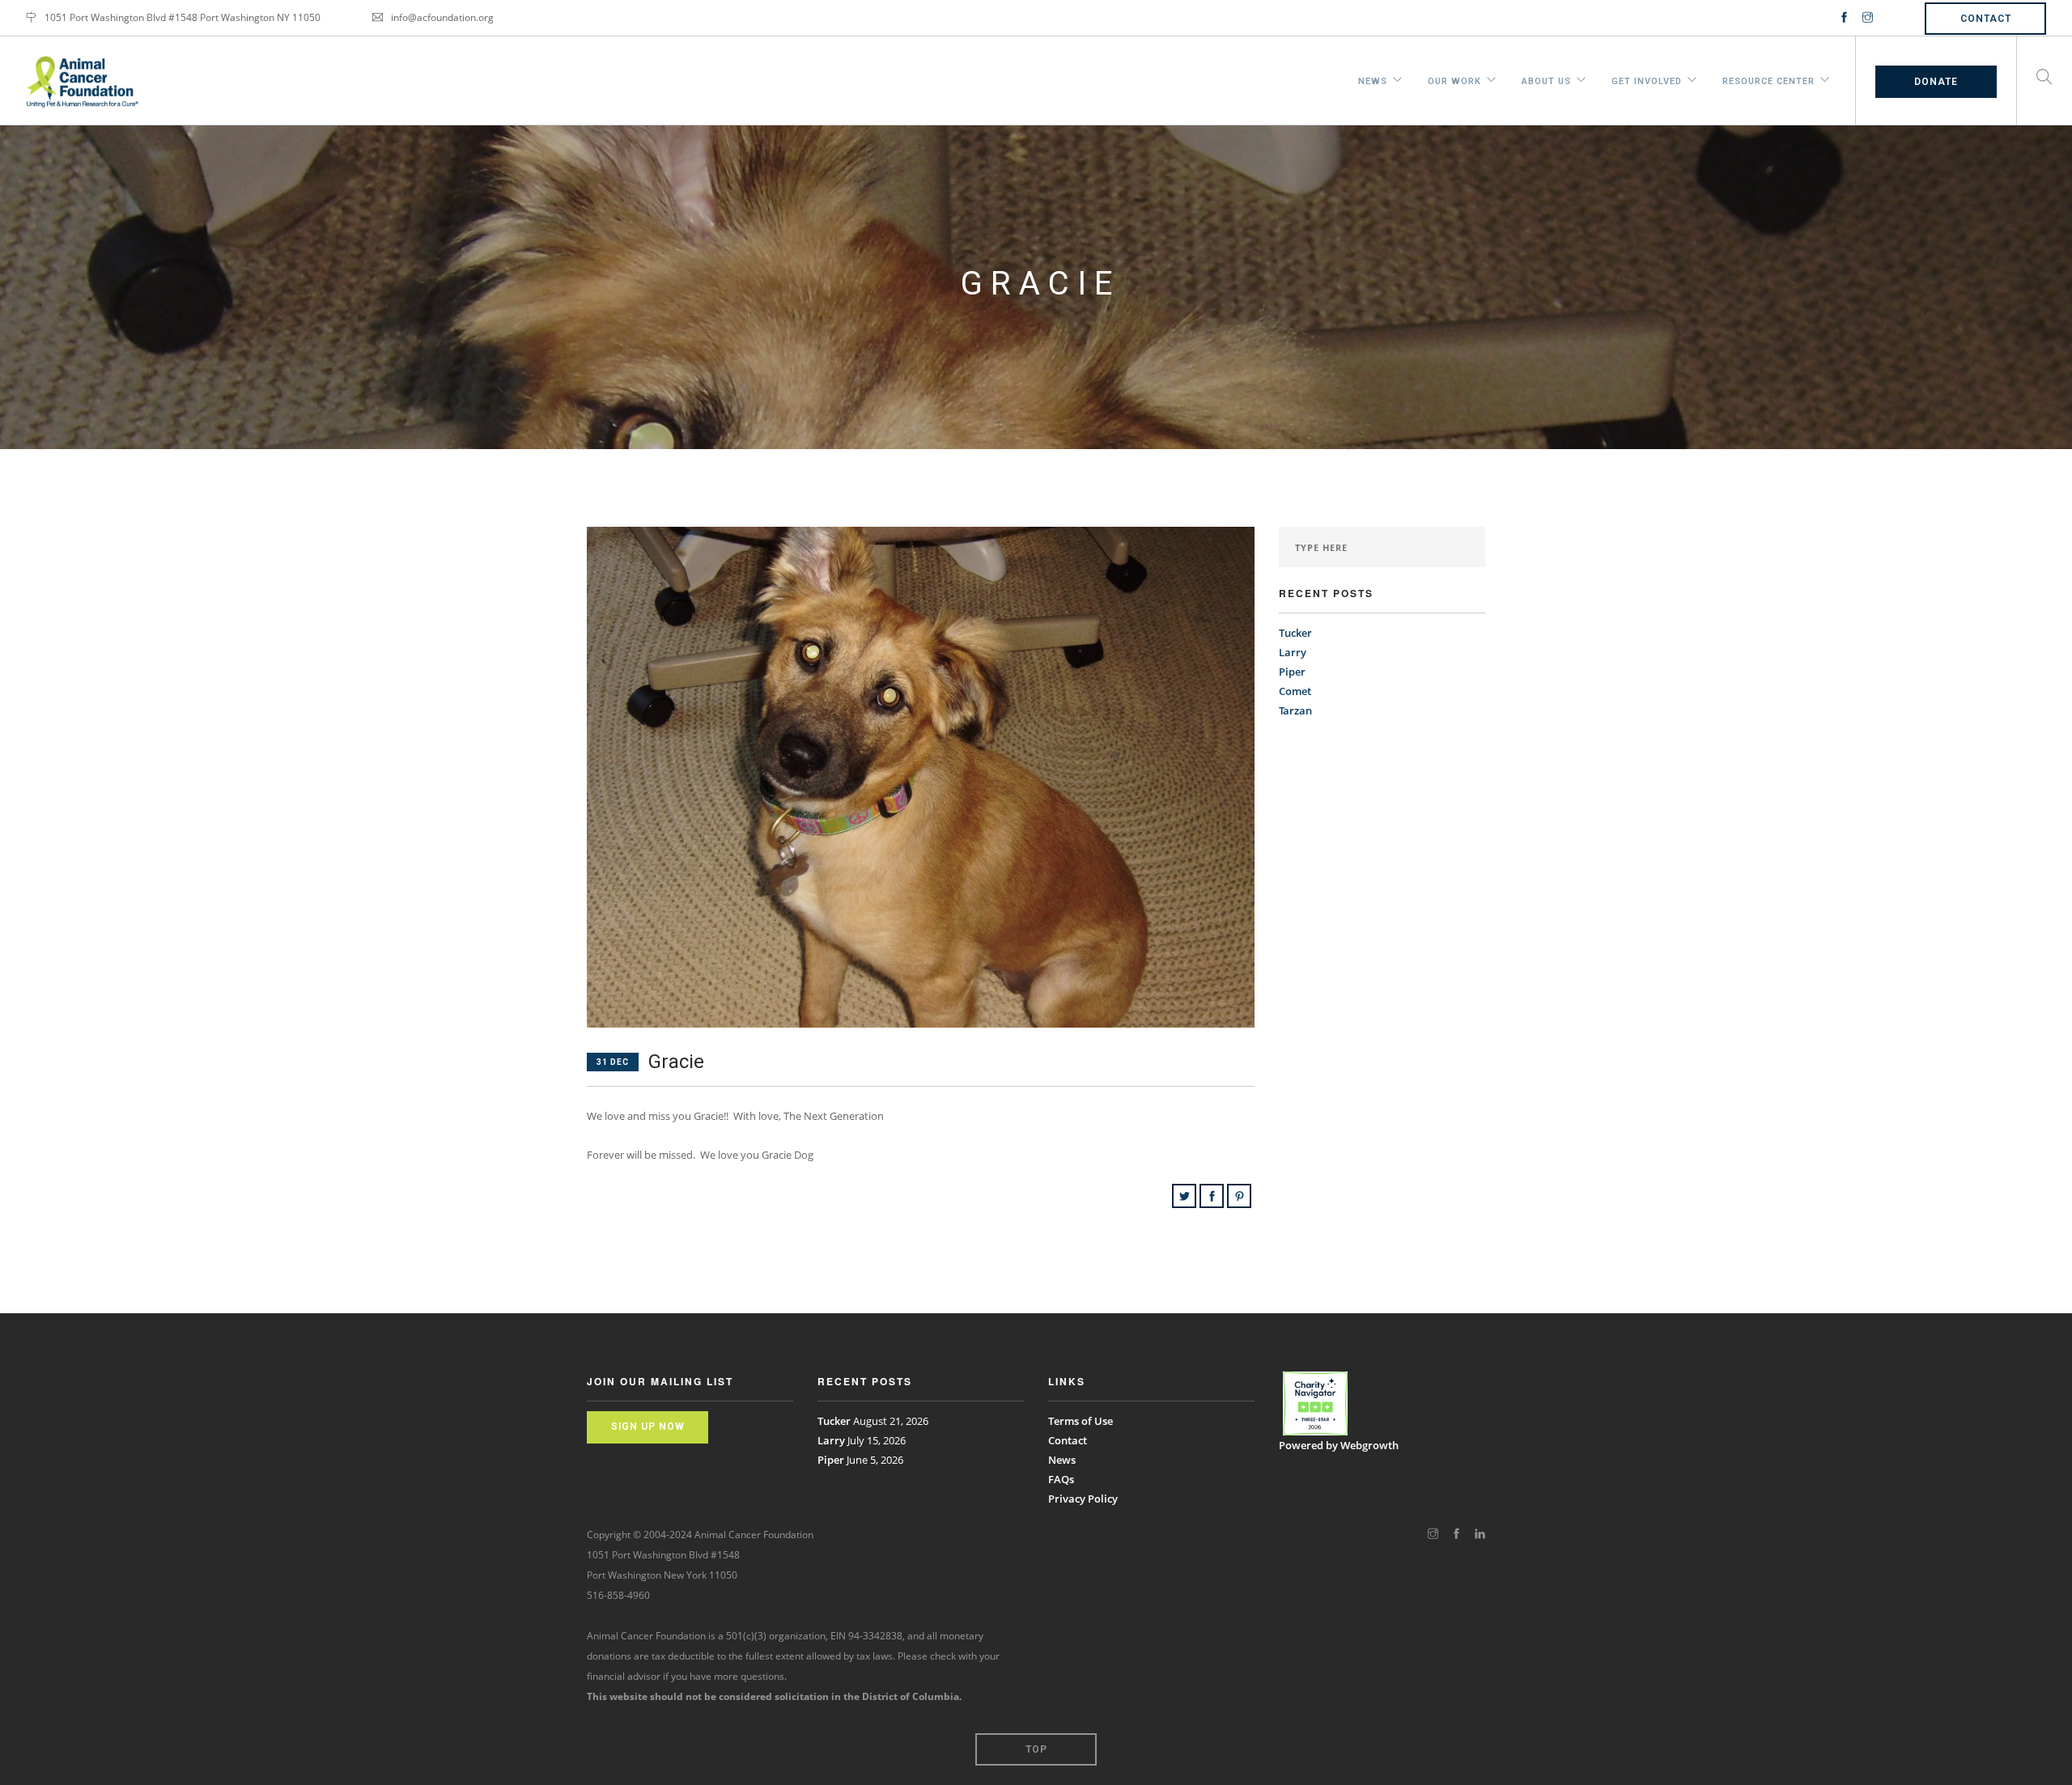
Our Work (1454, 79)
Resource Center (1768, 79)
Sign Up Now (648, 1427)
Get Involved (1647, 79)
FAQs (1061, 1479)
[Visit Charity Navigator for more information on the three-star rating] (1315, 1404)
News (1373, 79)
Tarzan (1295, 710)
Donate (1936, 82)
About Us (1546, 79)
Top (1036, 1749)
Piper (1292, 672)
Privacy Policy (1083, 1499)
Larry (1293, 652)
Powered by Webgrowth (1339, 1445)
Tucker (1295, 633)
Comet (1295, 691)
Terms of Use (1081, 1421)
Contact (1986, 19)
